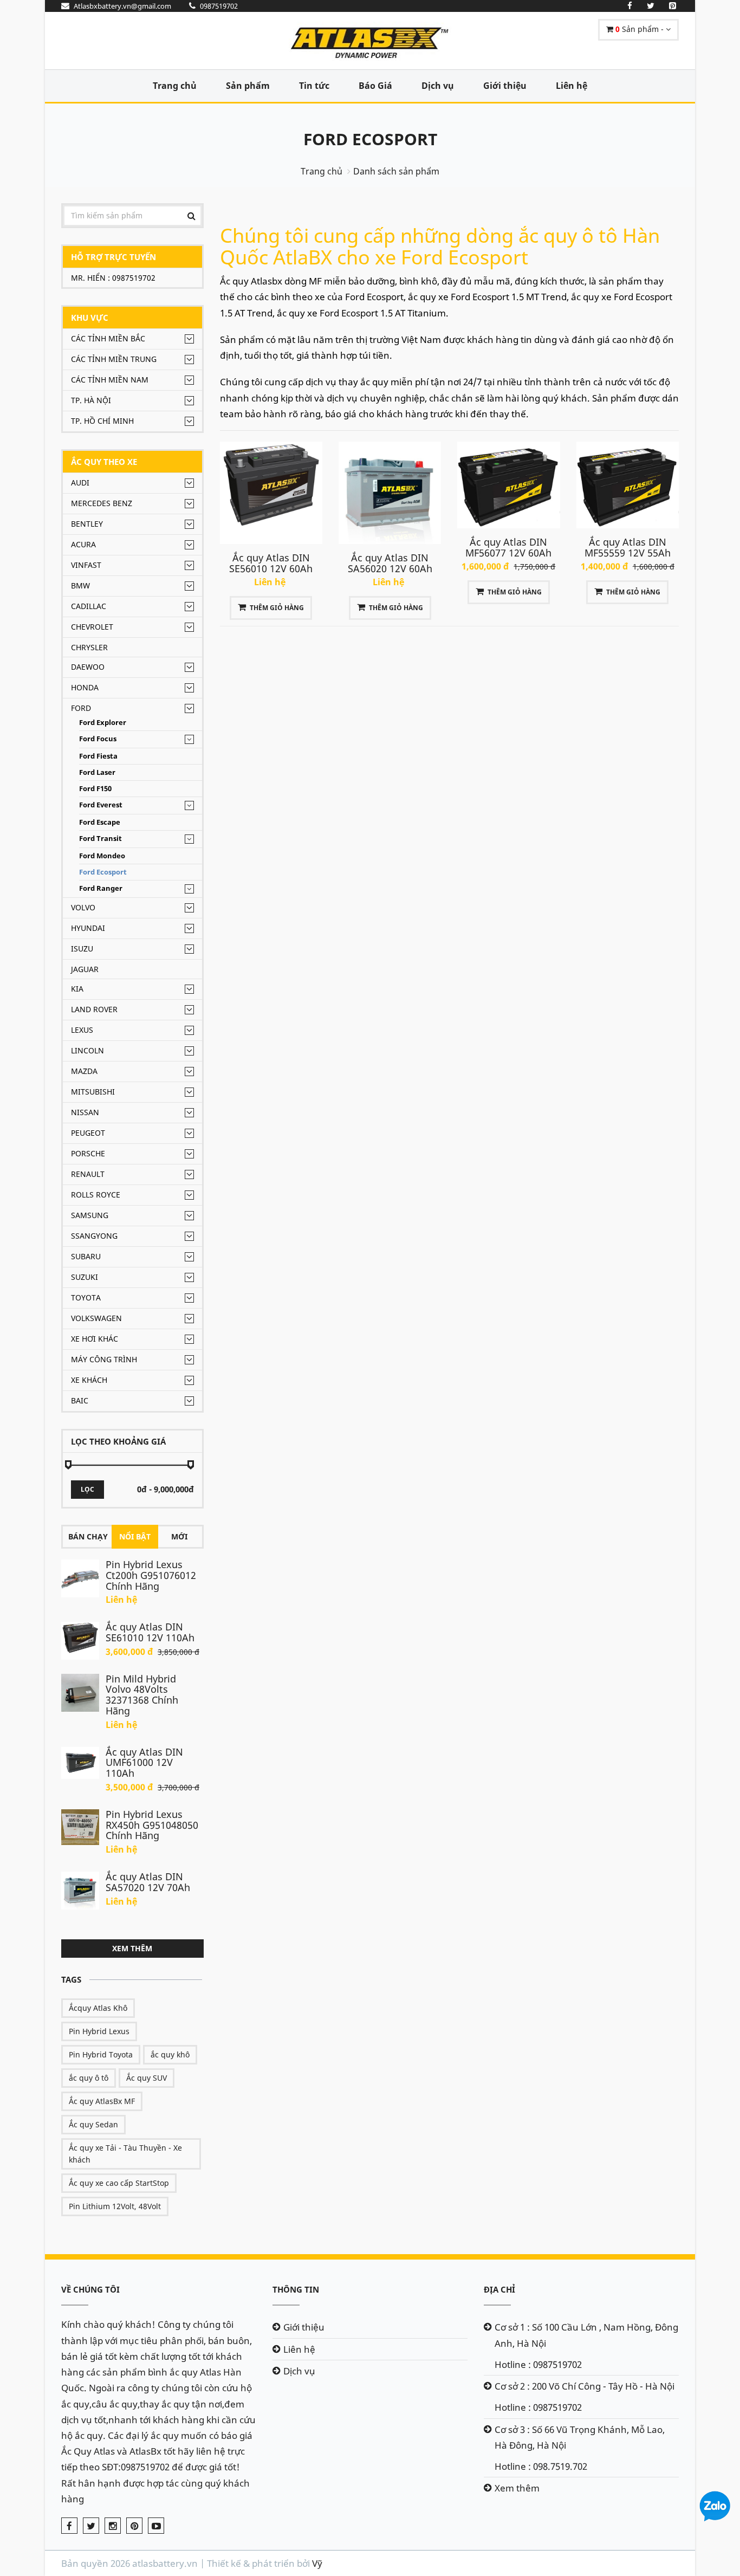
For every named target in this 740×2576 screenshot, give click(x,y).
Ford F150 (95, 789)
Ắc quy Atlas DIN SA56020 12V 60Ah (390, 563)
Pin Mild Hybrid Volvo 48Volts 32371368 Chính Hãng (142, 1695)
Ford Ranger (101, 888)
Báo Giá (375, 86)
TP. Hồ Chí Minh (102, 421)
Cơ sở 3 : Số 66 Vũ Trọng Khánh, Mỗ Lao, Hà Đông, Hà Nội (580, 2437)
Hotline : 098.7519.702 (541, 2466)
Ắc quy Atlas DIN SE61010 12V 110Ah (150, 1632)
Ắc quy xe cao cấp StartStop (119, 2183)
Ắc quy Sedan (93, 2124)
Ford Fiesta (98, 756)
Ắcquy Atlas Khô (98, 2008)
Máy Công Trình (104, 1359)
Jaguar (85, 969)
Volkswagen (96, 1318)
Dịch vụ (438, 86)
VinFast (86, 565)
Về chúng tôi (90, 2289)
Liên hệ (572, 86)
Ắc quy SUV (147, 2078)
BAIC (80, 1400)
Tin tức (314, 86)
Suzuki (85, 1277)
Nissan (85, 1112)
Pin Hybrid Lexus (99, 2031)
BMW (80, 585)
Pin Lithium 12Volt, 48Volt (115, 2206)
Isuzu (82, 949)
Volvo (83, 907)
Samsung (90, 1215)
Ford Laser (97, 772)
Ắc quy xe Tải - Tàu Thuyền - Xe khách (125, 2154)
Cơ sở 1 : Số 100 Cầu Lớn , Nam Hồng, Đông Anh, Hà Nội (586, 2335)
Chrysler (89, 647)
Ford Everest (101, 805)
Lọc (87, 1489)
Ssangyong (94, 1236)
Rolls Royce (96, 1195)
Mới (179, 1536)
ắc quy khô (170, 2054)
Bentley (87, 524)
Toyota (86, 1297)
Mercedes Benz (102, 503)
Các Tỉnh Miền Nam (110, 380)
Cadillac (89, 606)
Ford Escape (100, 822)
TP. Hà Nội (91, 400)
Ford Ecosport (370, 139)
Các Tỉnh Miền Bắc (108, 338)
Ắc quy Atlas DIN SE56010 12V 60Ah (271, 563)
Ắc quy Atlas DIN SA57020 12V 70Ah (148, 1882)
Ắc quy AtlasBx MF (102, 2101)
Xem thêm (132, 1948)
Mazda (84, 1071)
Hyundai (88, 928)
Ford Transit (100, 839)
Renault (88, 1174)
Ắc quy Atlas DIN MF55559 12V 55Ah (628, 547)
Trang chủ (175, 86)
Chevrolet (92, 627)
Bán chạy (88, 1536)
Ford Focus (98, 739)
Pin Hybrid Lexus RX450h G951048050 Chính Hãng (152, 1825)
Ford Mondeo (102, 856)
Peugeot (88, 1133)
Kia (77, 989)
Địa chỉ (499, 2289)
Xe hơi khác (95, 1339)
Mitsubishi (93, 1092)
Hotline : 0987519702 (538, 2364)
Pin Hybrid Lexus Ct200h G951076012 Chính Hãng (151, 1575)
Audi (80, 483)
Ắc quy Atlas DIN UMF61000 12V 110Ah (144, 1763)
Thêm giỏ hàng (277, 608)
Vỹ (317, 2563)
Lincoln (87, 1050)
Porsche (88, 1153)
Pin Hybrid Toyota (101, 2054)
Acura (83, 544)
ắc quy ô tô (89, 2078)
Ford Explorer (103, 723)
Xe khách (89, 1380)
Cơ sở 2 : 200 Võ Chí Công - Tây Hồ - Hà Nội (585, 2386)
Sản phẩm (248, 86)
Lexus (82, 1030)
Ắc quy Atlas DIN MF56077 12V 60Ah (508, 547)
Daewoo (88, 667)
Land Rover (94, 1009)
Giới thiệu (505, 86)
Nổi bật (135, 1536)
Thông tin (296, 2289)
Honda (85, 687)
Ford (81, 708)
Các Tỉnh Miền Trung (114, 359)
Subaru (86, 1256)
